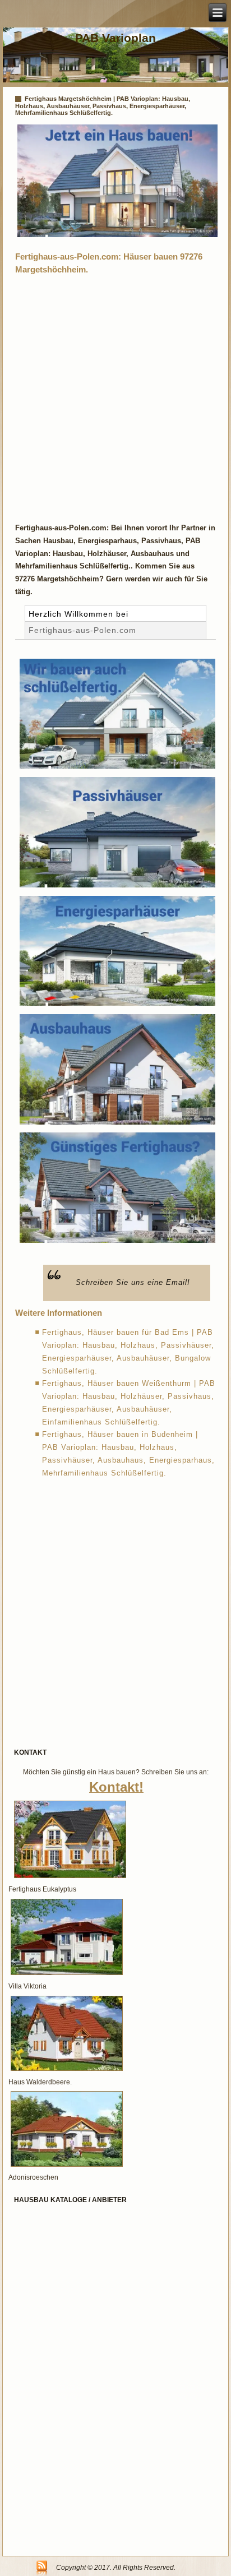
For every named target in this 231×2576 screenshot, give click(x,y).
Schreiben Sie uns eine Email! (133, 1282)
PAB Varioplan (115, 38)
